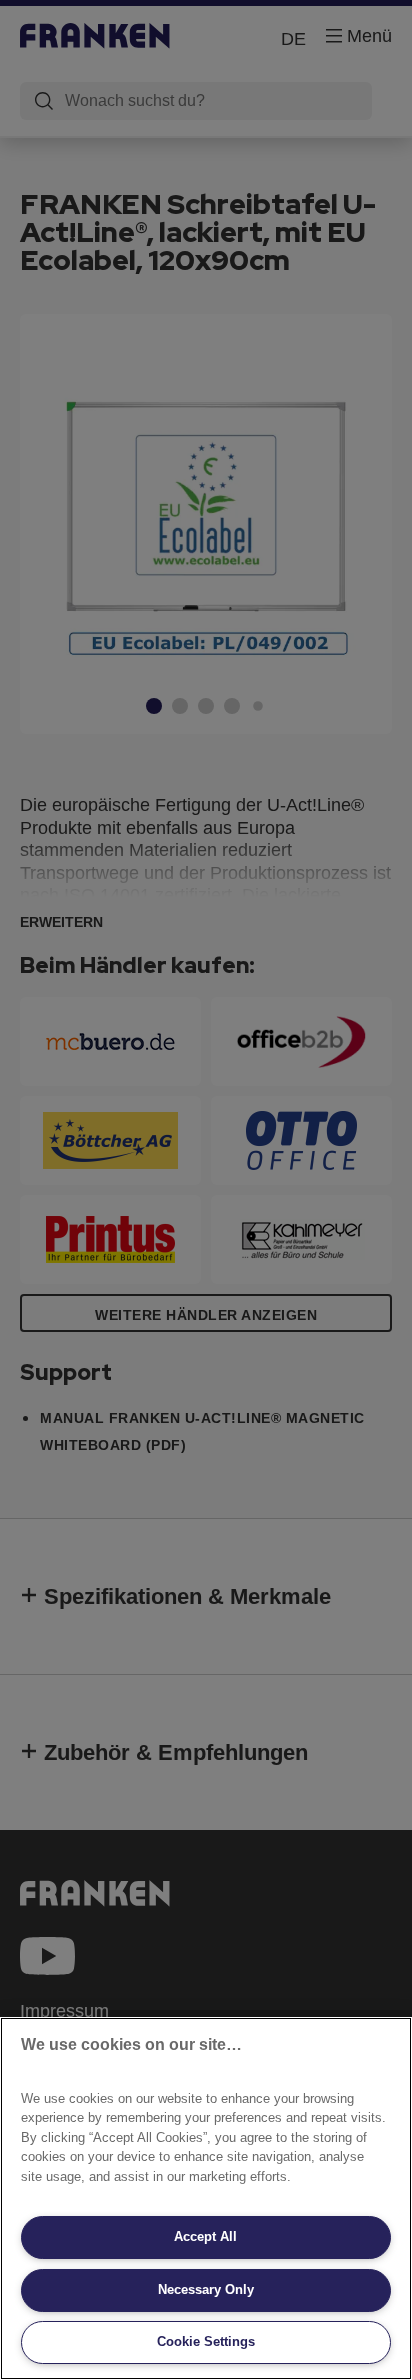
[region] (206, 2198)
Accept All (205, 2236)
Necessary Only (206, 2289)
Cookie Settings (206, 2341)
